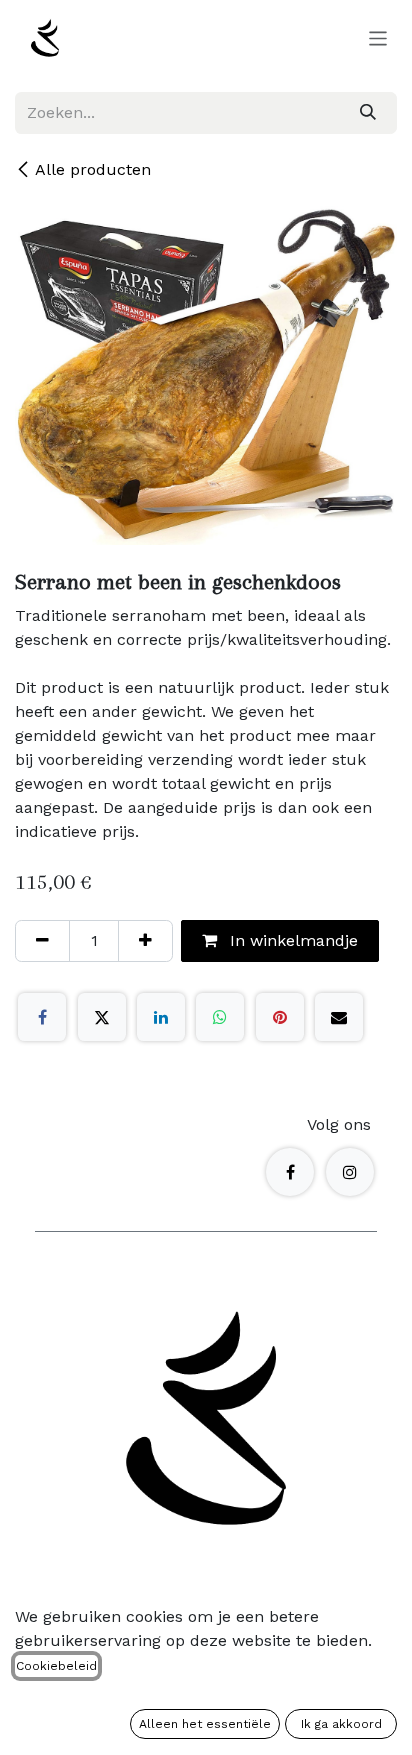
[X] (102, 1017)
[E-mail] (339, 1017)
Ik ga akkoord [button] (341, 1724)
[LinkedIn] (161, 1017)
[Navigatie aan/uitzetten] (378, 38)
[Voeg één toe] (145, 941)
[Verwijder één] (42, 941)
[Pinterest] (280, 1017)
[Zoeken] (368, 113)
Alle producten (93, 169)
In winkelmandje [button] (291, 940)
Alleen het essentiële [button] (205, 1724)
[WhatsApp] (220, 1017)
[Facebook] (42, 1017)
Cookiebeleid (56, 1666)
